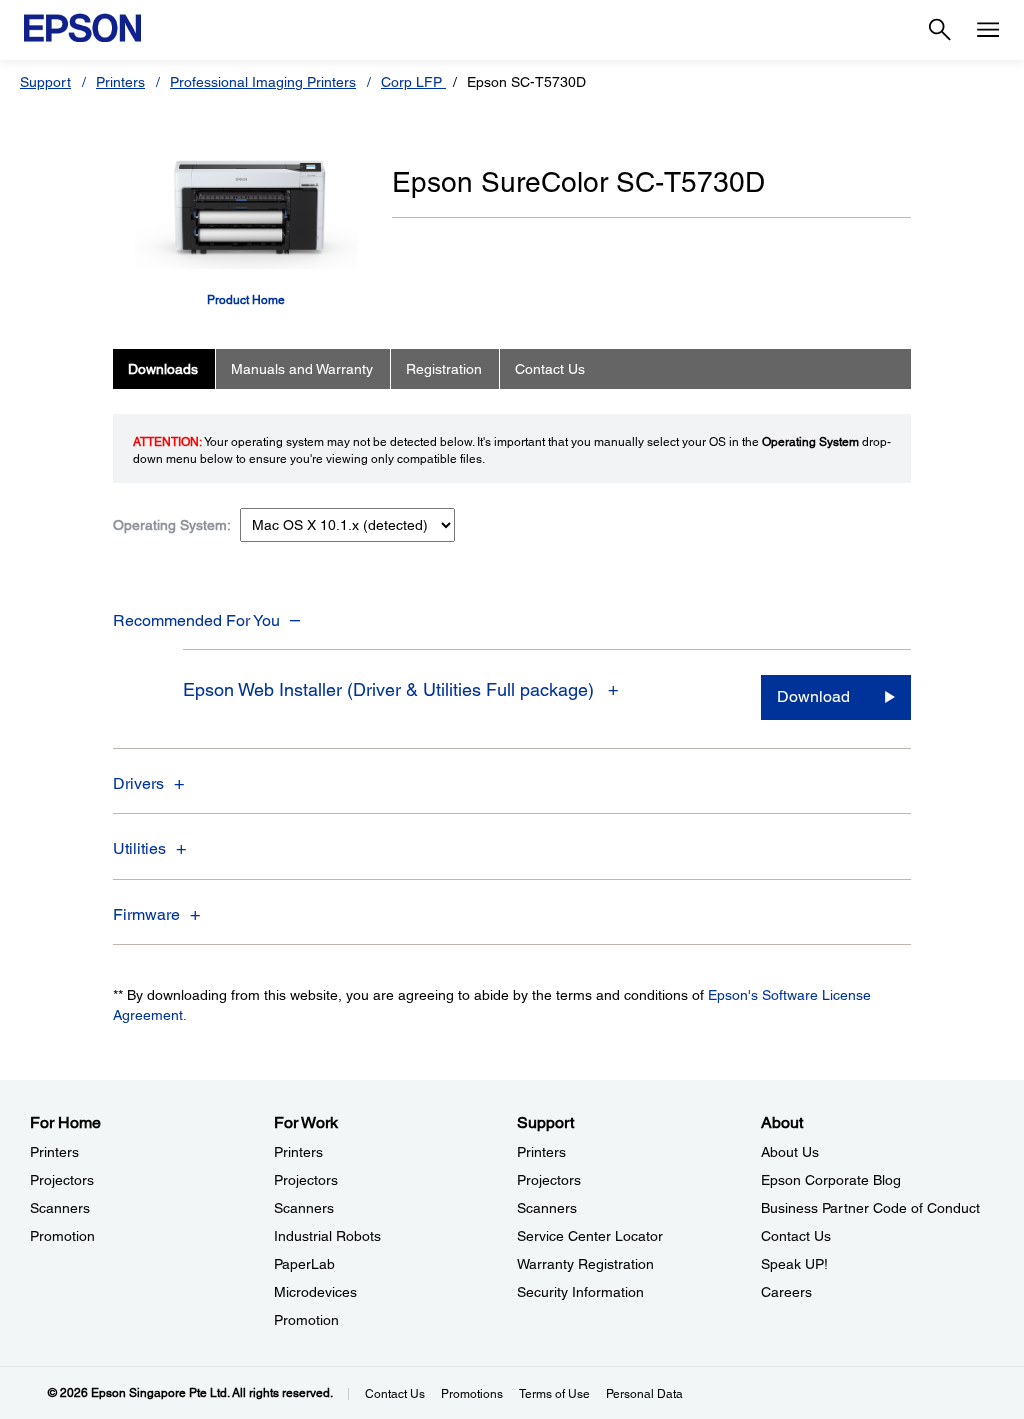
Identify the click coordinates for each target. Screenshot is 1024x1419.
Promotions (472, 1394)
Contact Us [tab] (550, 369)
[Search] (940, 30)
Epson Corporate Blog (831, 1180)
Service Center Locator (590, 1236)
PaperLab (304, 1264)
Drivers (138, 783)
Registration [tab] (444, 369)
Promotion (62, 1236)
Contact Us (796, 1236)
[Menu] (988, 30)
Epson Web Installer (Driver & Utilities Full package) (391, 689)
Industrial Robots (327, 1236)
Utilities (139, 848)
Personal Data (644, 1394)
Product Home (246, 300)
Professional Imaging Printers (263, 82)
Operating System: (172, 525)
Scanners (60, 1208)
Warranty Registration (585, 1264)
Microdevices (315, 1292)
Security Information (580, 1292)
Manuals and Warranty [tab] (302, 369)
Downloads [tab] (163, 369)
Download (813, 696)
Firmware (146, 914)
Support (45, 82)
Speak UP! (794, 1264)
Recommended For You (196, 620)
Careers (786, 1292)
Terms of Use (554, 1394)
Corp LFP (413, 82)
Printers (120, 82)
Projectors (62, 1180)
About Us (790, 1152)
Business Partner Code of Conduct (870, 1208)
